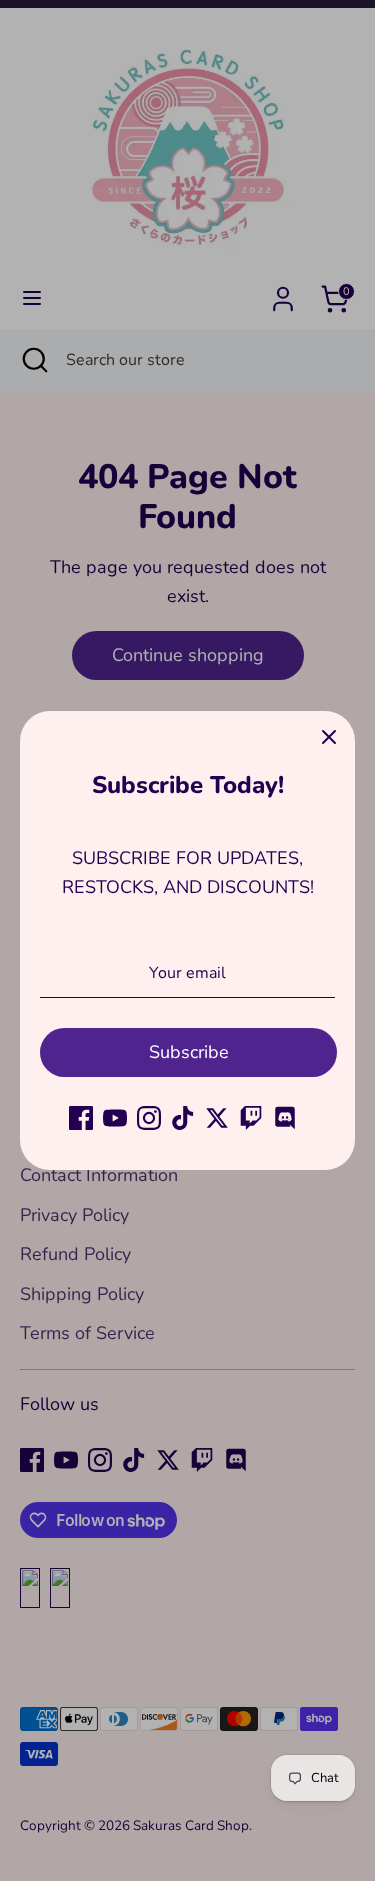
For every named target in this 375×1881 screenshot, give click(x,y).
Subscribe (189, 1052)
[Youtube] (115, 1118)
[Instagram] (149, 1118)
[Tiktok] (183, 1118)
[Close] (329, 737)
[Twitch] (251, 1118)
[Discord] (285, 1118)
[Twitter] (217, 1118)
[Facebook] (81, 1118)
